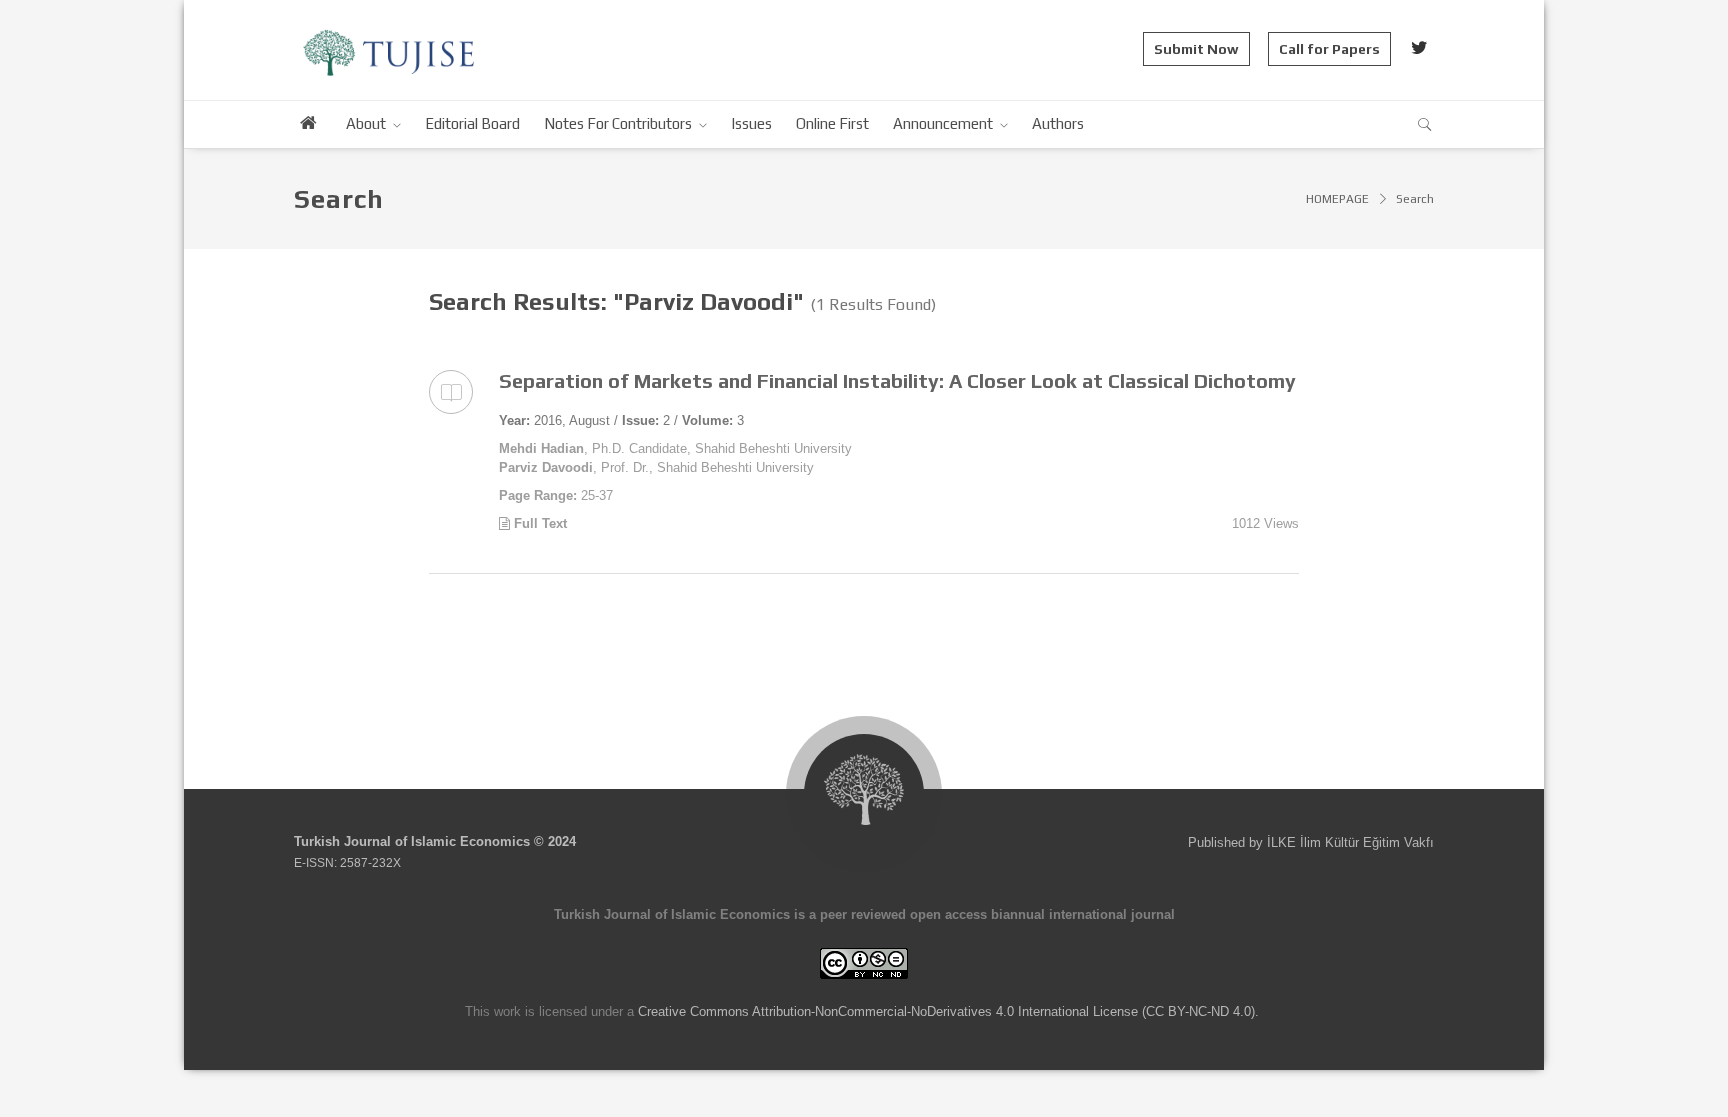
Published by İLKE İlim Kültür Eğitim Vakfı (1311, 842)
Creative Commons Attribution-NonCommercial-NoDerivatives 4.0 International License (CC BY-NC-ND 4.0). (948, 1011)
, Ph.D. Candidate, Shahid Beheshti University (675, 448)
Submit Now (1196, 49)
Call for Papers (1329, 49)
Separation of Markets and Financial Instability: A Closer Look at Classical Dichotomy (897, 380)
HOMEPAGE (1337, 199)
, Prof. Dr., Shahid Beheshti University (656, 467)
